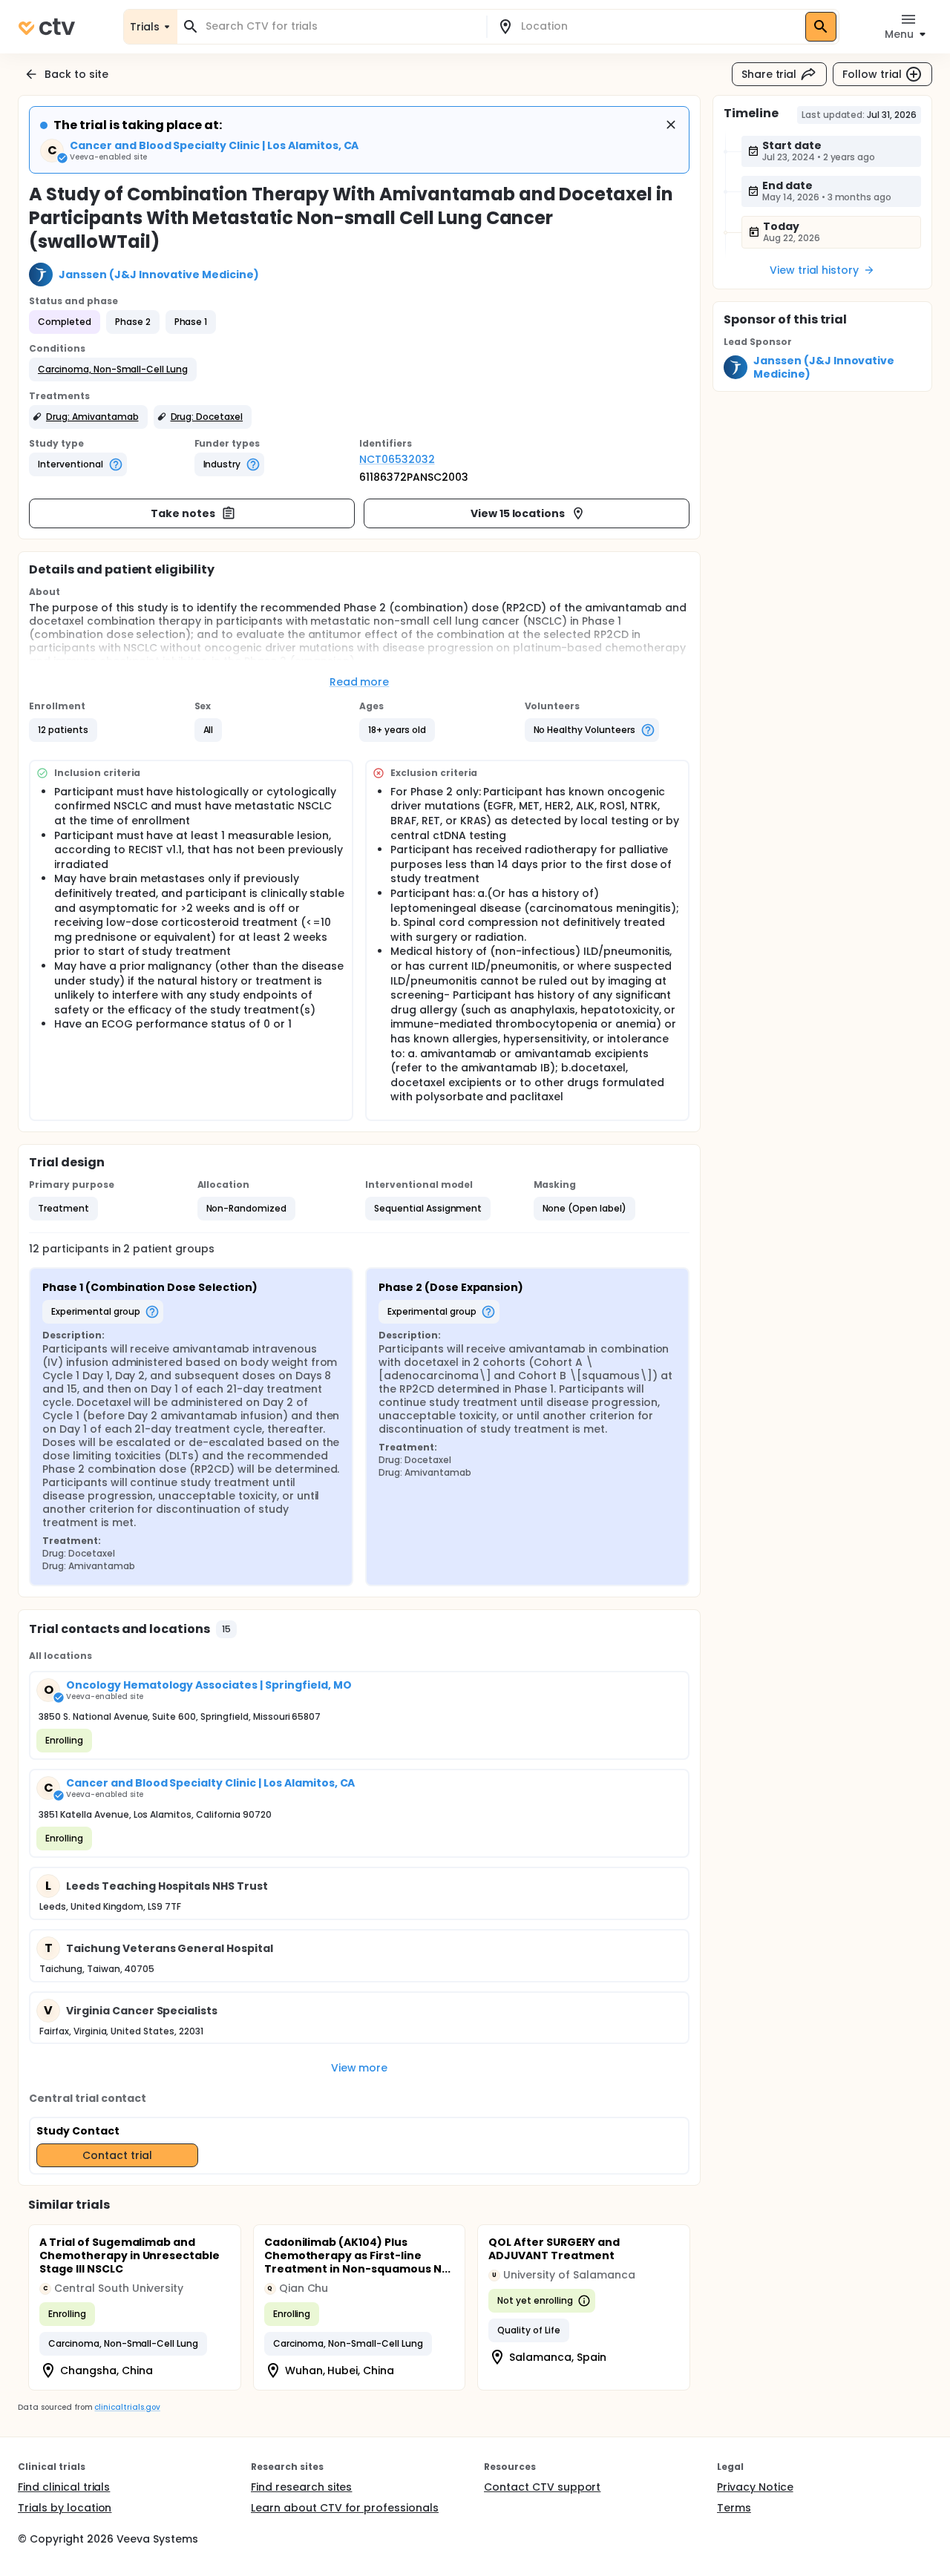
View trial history (814, 270)
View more (360, 2068)
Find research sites (301, 2487)
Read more (360, 682)
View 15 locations (518, 513)
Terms (734, 2508)
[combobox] (341, 26)
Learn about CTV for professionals (345, 2508)
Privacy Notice (755, 2487)
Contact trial (117, 2155)
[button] (113, 369)
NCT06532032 (397, 459)
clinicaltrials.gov (127, 2407)
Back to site (76, 74)
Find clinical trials (64, 2487)
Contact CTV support (542, 2487)
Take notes (183, 513)
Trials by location (65, 2508)
